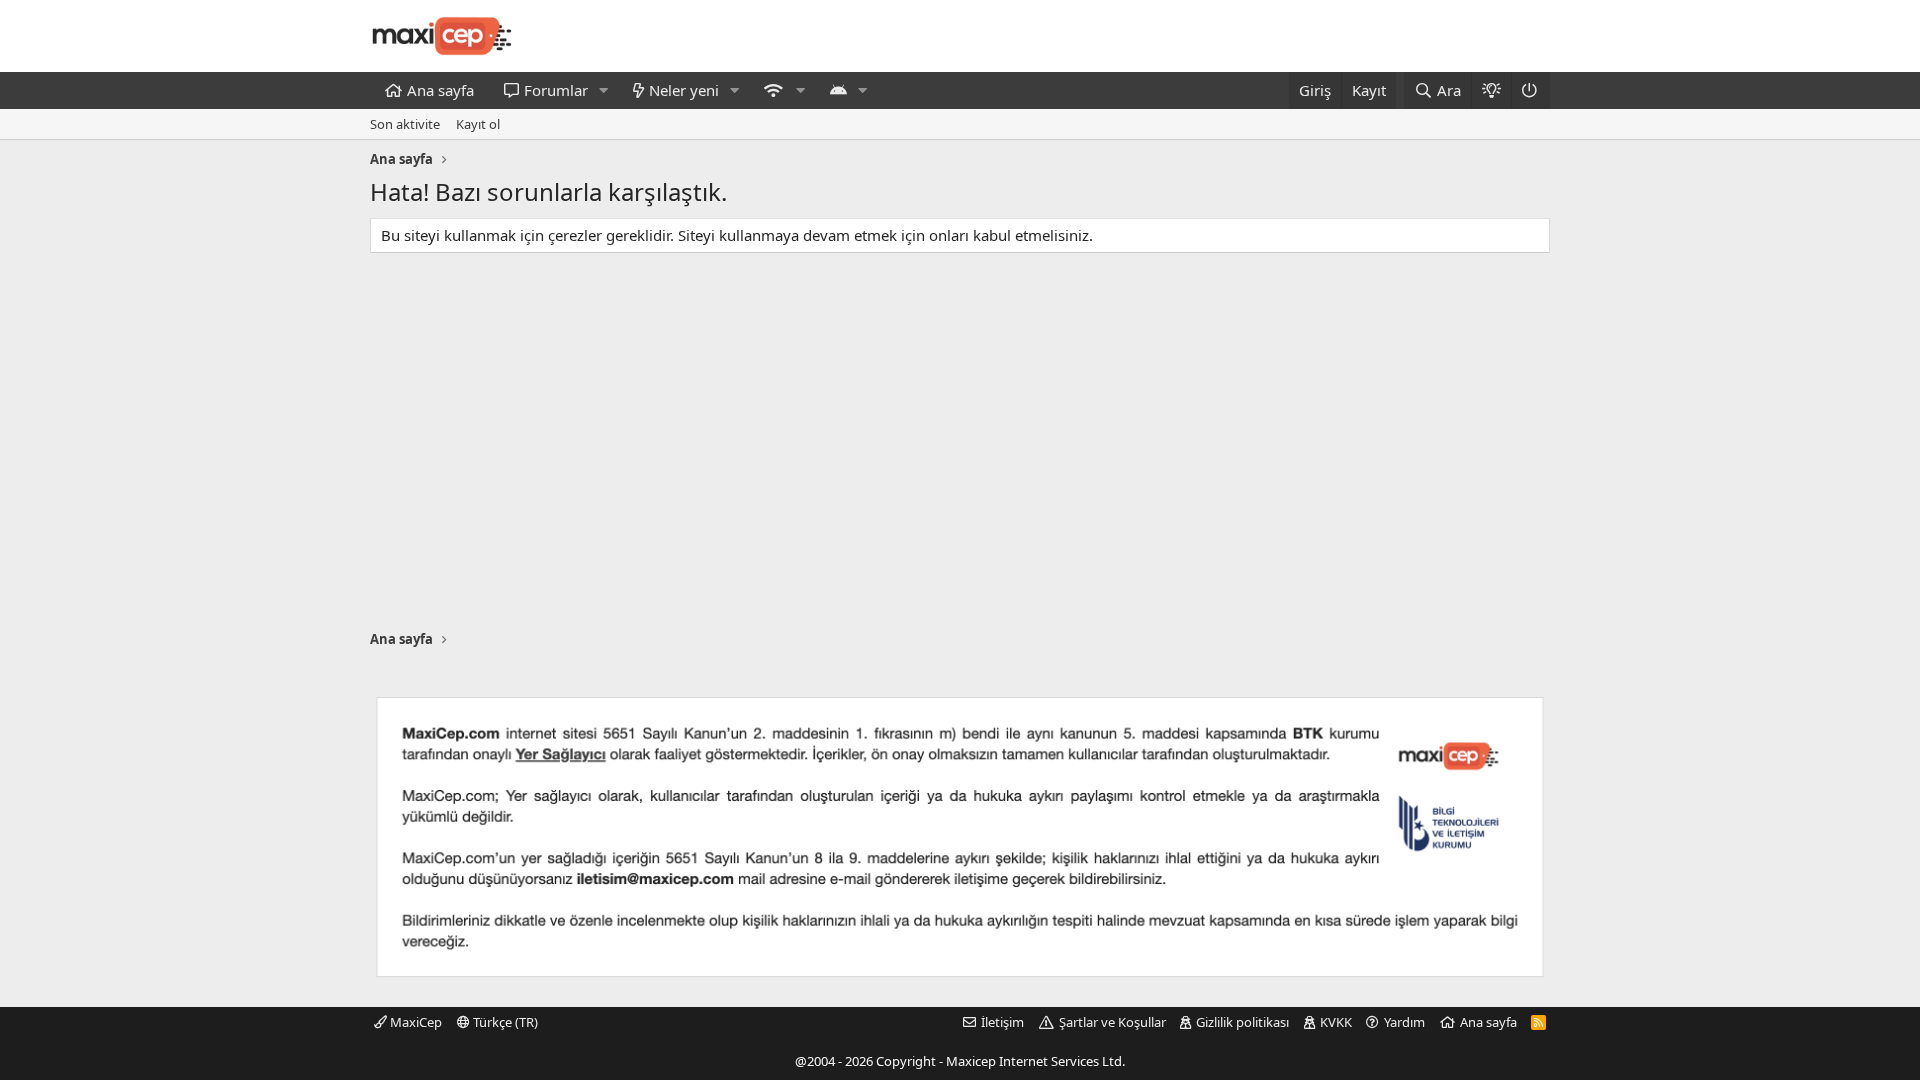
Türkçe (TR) (504, 1022)
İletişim (1002, 1022)
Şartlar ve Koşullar (1112, 1022)
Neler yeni (684, 90)
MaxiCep (414, 1022)
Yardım (1404, 1022)
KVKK (1336, 1022)
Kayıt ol (478, 124)
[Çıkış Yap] (1530, 90)
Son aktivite (405, 124)
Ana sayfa (440, 90)
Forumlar (556, 90)
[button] (604, 90)
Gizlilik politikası (1242, 1022)
